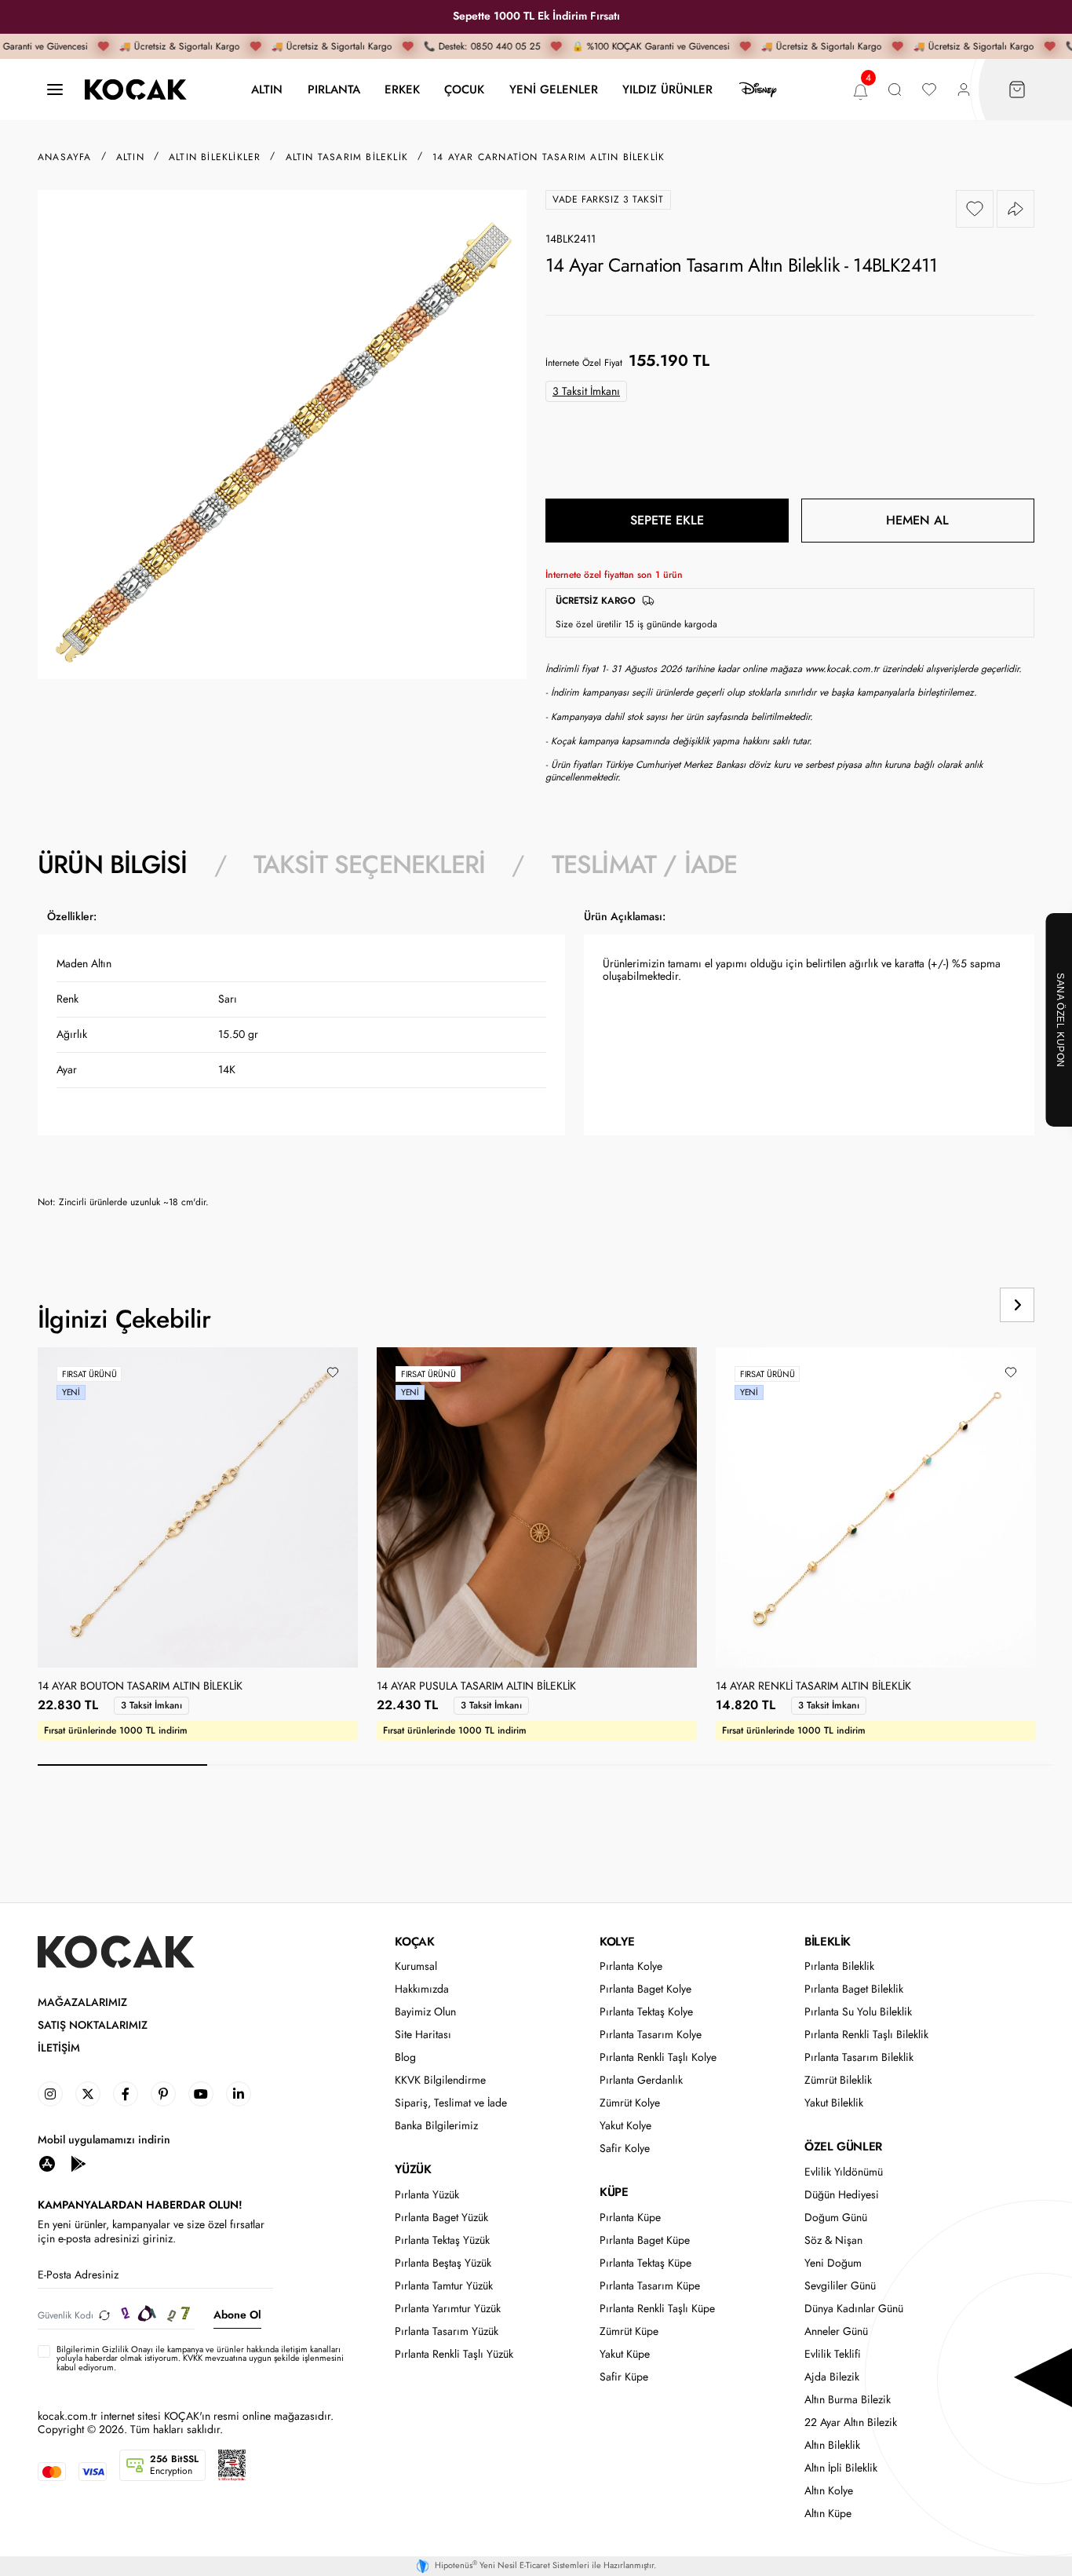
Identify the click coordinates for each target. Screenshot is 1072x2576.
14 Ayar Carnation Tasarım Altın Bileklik (549, 157)
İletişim (59, 2048)
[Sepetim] (1017, 90)
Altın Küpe (828, 2514)
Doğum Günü (836, 2218)
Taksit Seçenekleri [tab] (370, 864)
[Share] (1015, 209)
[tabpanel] (536, 1065)
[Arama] (895, 90)
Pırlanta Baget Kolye (645, 1989)
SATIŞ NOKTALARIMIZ (93, 2025)
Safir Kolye (625, 2148)
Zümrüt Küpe (629, 2331)
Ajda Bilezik (832, 2377)
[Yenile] (104, 2315)
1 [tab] (122, 1765)
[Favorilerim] (929, 90)
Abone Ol (237, 2315)
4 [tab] (630, 1765)
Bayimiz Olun (425, 2012)
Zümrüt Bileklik (838, 2080)
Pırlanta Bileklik (839, 1966)
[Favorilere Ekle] (975, 209)
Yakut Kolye (625, 2126)
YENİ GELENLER (554, 89)
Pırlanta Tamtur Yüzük (444, 2286)
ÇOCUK (464, 89)
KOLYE (617, 1942)
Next (1017, 1305)
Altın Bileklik (832, 2445)
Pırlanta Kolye (631, 1966)
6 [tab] (968, 1765)
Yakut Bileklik (834, 2103)
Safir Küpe (624, 2377)
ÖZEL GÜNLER (843, 2147)
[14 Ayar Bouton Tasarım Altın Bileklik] (198, 1507)
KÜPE (614, 2192)
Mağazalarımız (82, 2002)
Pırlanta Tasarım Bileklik (859, 2057)
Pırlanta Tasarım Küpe (650, 2286)
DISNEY (758, 90)
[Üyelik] (964, 90)
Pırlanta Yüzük (427, 2195)
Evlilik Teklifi (833, 2354)
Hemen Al (917, 520)
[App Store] (47, 2163)
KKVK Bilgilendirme (440, 2080)
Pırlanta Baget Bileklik (854, 1989)
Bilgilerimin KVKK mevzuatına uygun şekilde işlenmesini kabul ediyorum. (200, 2359)
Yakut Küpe (625, 2354)
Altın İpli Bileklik (841, 2468)
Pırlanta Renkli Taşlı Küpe (657, 2309)
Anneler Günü (836, 2331)
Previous (957, 1305)
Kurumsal (416, 1966)
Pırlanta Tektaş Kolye (646, 2012)
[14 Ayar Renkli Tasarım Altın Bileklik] (876, 1507)
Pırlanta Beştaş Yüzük (443, 2263)
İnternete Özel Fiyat (584, 363)
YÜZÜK (413, 2169)
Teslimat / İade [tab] (645, 864)
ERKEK (402, 89)
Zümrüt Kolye (630, 2103)
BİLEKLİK (828, 1942)
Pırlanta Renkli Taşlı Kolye (658, 2057)
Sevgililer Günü (840, 2286)
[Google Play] (78, 2163)
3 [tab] (461, 1765)
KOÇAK (414, 1942)
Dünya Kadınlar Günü (854, 2309)
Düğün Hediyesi (842, 2195)
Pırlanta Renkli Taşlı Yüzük (454, 2354)
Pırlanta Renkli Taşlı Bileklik (866, 2035)
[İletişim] (55, 90)
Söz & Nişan (833, 2240)
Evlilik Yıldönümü (844, 2172)
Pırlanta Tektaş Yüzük (442, 2240)
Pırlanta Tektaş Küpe (645, 2263)
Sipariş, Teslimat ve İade (451, 2103)
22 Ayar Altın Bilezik (851, 2423)
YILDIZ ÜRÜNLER (667, 89)
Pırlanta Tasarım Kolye (651, 2035)
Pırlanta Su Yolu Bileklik (858, 2012)
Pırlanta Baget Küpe (645, 2240)
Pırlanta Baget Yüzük (441, 2218)
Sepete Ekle (667, 520)
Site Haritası (423, 2035)
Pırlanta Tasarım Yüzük (447, 2331)
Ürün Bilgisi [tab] (112, 864)
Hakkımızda (422, 1989)
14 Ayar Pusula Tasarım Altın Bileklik (476, 1686)
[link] (50, 2094)
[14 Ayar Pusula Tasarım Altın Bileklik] (537, 1507)
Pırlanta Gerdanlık (641, 2080)
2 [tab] (292, 1765)
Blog (405, 2057)
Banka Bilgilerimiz (436, 2126)
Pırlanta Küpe (630, 2218)
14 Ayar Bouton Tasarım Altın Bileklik (140, 1686)
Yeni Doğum (833, 2263)
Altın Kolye (829, 2491)
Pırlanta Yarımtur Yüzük (448, 2309)
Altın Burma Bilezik (848, 2400)
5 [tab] (800, 1765)
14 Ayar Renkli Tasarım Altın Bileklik (813, 1686)
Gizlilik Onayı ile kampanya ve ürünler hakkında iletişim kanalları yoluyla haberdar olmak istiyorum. (199, 2353)
